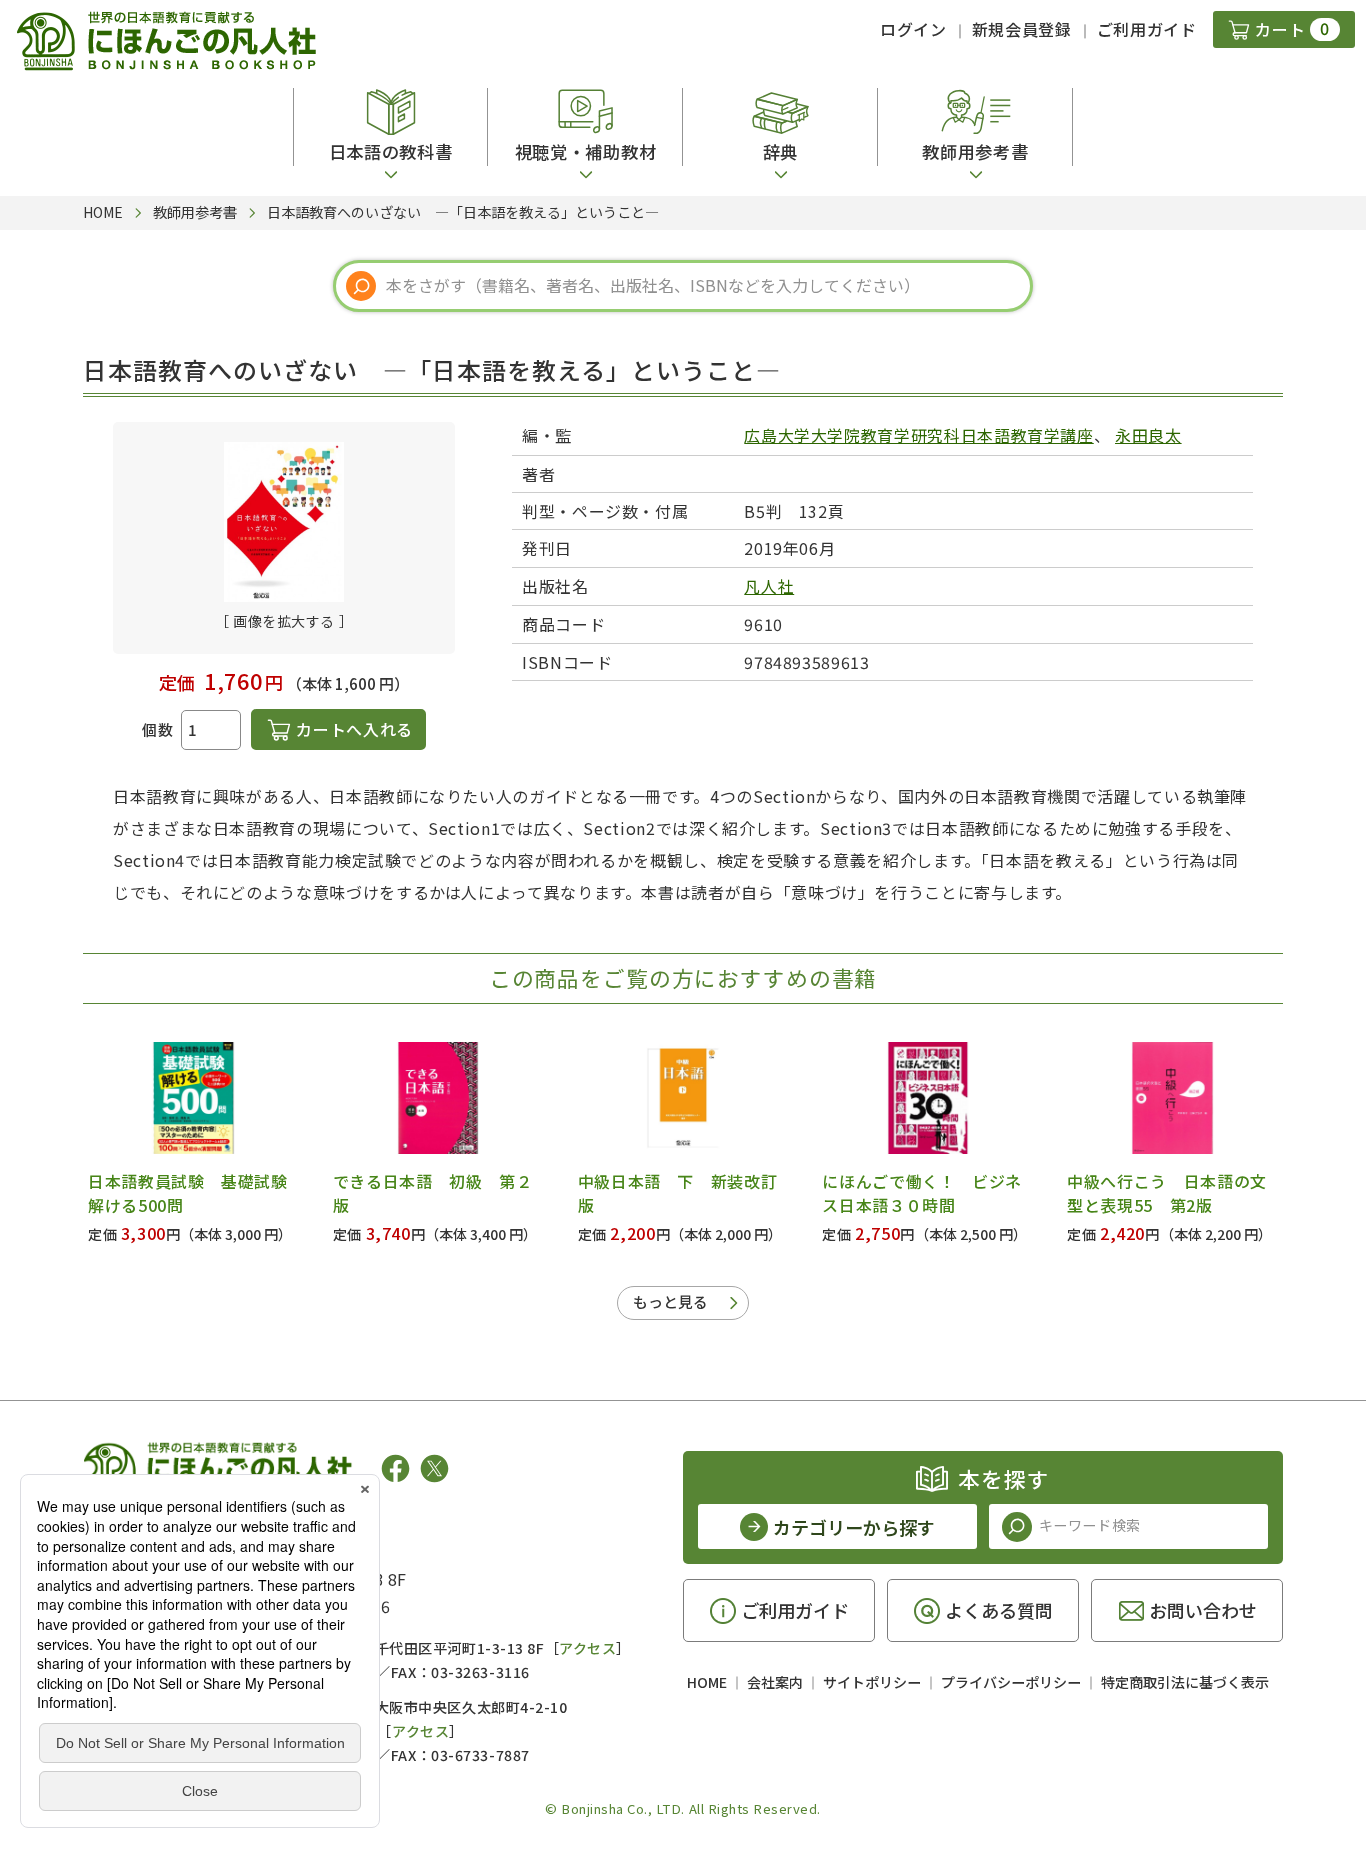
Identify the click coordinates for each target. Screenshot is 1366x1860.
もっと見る (670, 1301)
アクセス (587, 1648)
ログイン (913, 29)
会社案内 (775, 1682)
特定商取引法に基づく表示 (1185, 1682)
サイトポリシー (872, 1682)
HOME (707, 1682)
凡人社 (769, 586)
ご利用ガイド (1147, 29)
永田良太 (1148, 435)
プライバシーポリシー (1011, 1682)
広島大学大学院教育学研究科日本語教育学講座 (918, 435)
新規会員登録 (1022, 29)
